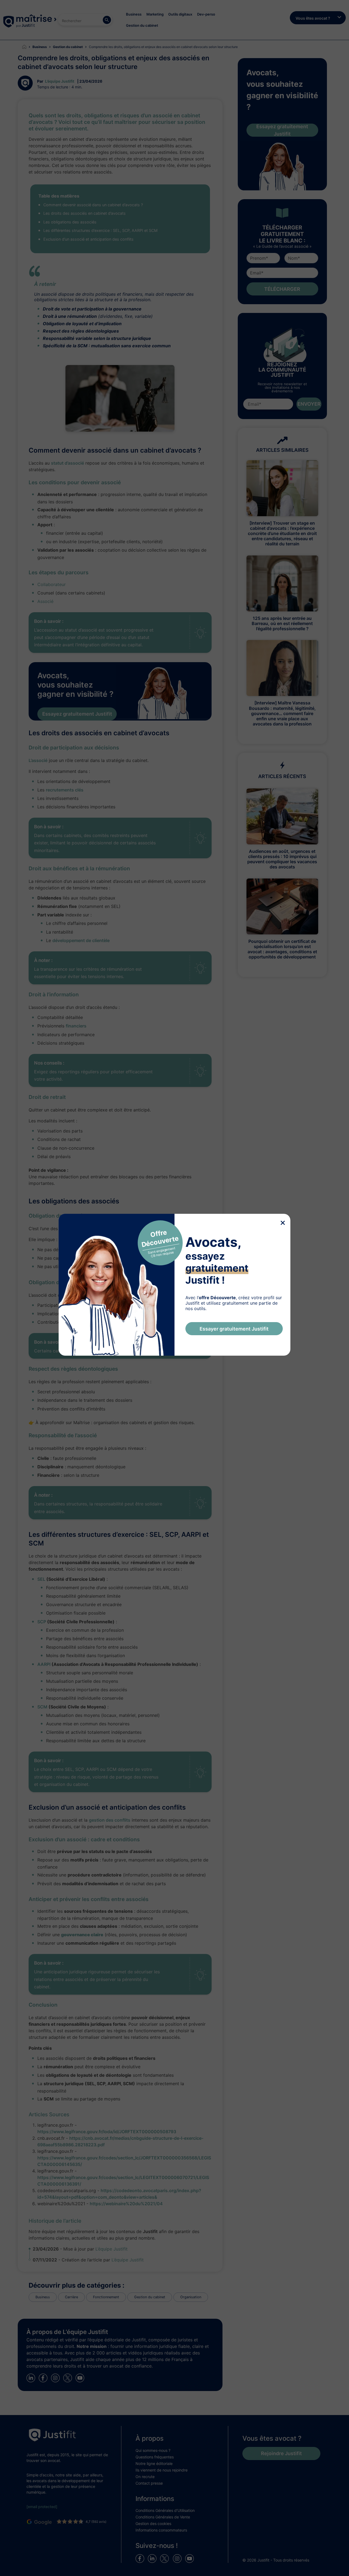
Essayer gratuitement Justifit (234, 1329)
